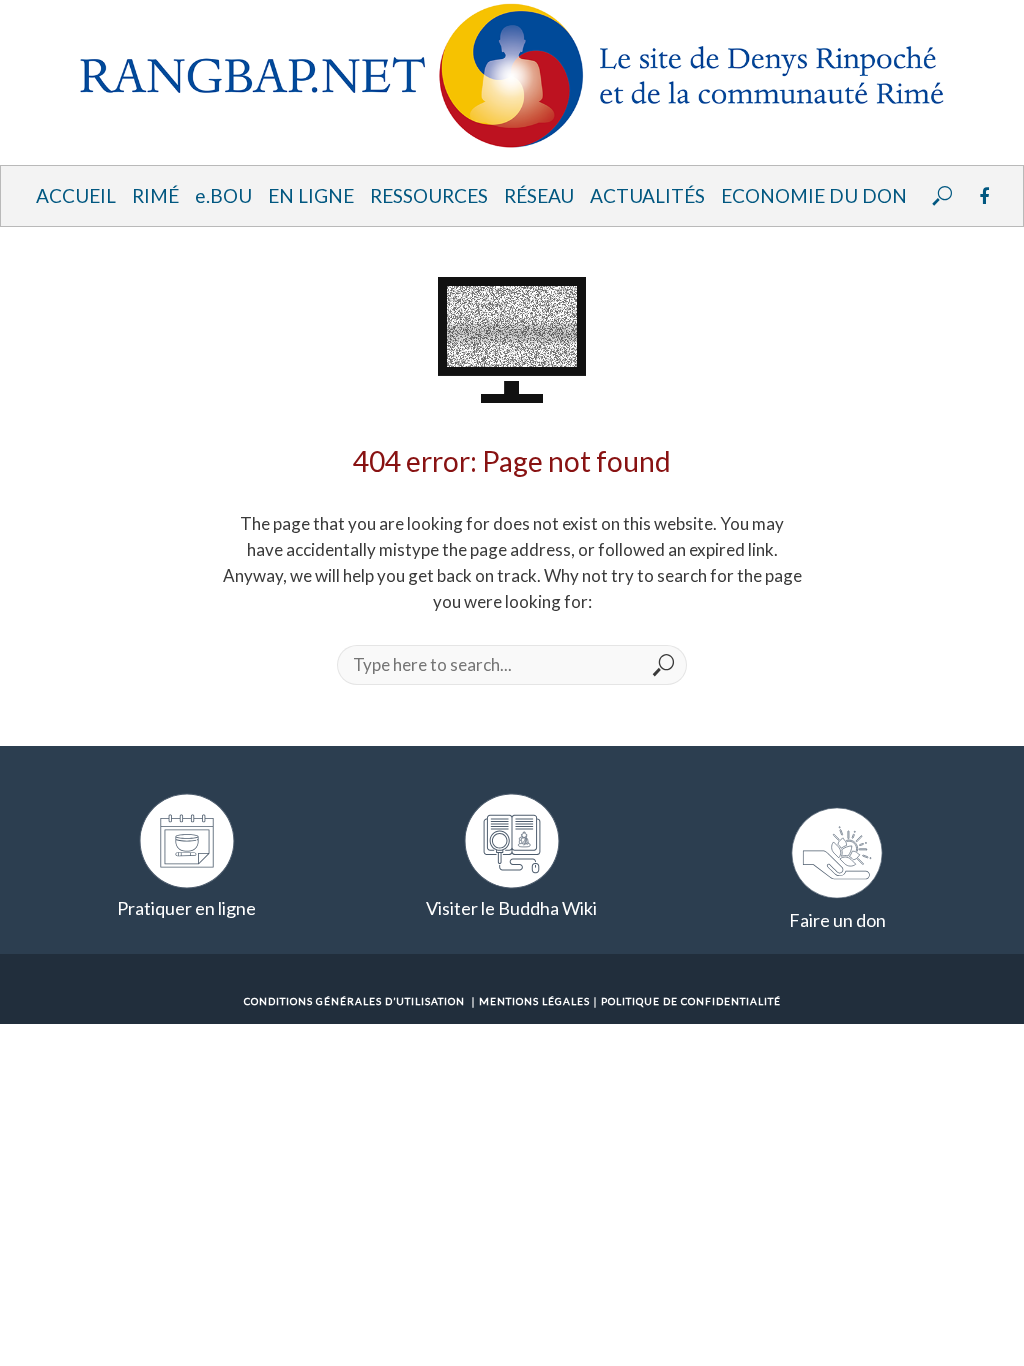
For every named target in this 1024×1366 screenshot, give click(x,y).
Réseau (539, 195)
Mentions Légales (534, 1001)
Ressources (429, 195)
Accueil (76, 195)
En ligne (311, 195)
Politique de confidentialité (691, 1001)
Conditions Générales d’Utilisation (354, 1001)
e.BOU (223, 195)
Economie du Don (814, 195)
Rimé (155, 195)
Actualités (647, 195)
